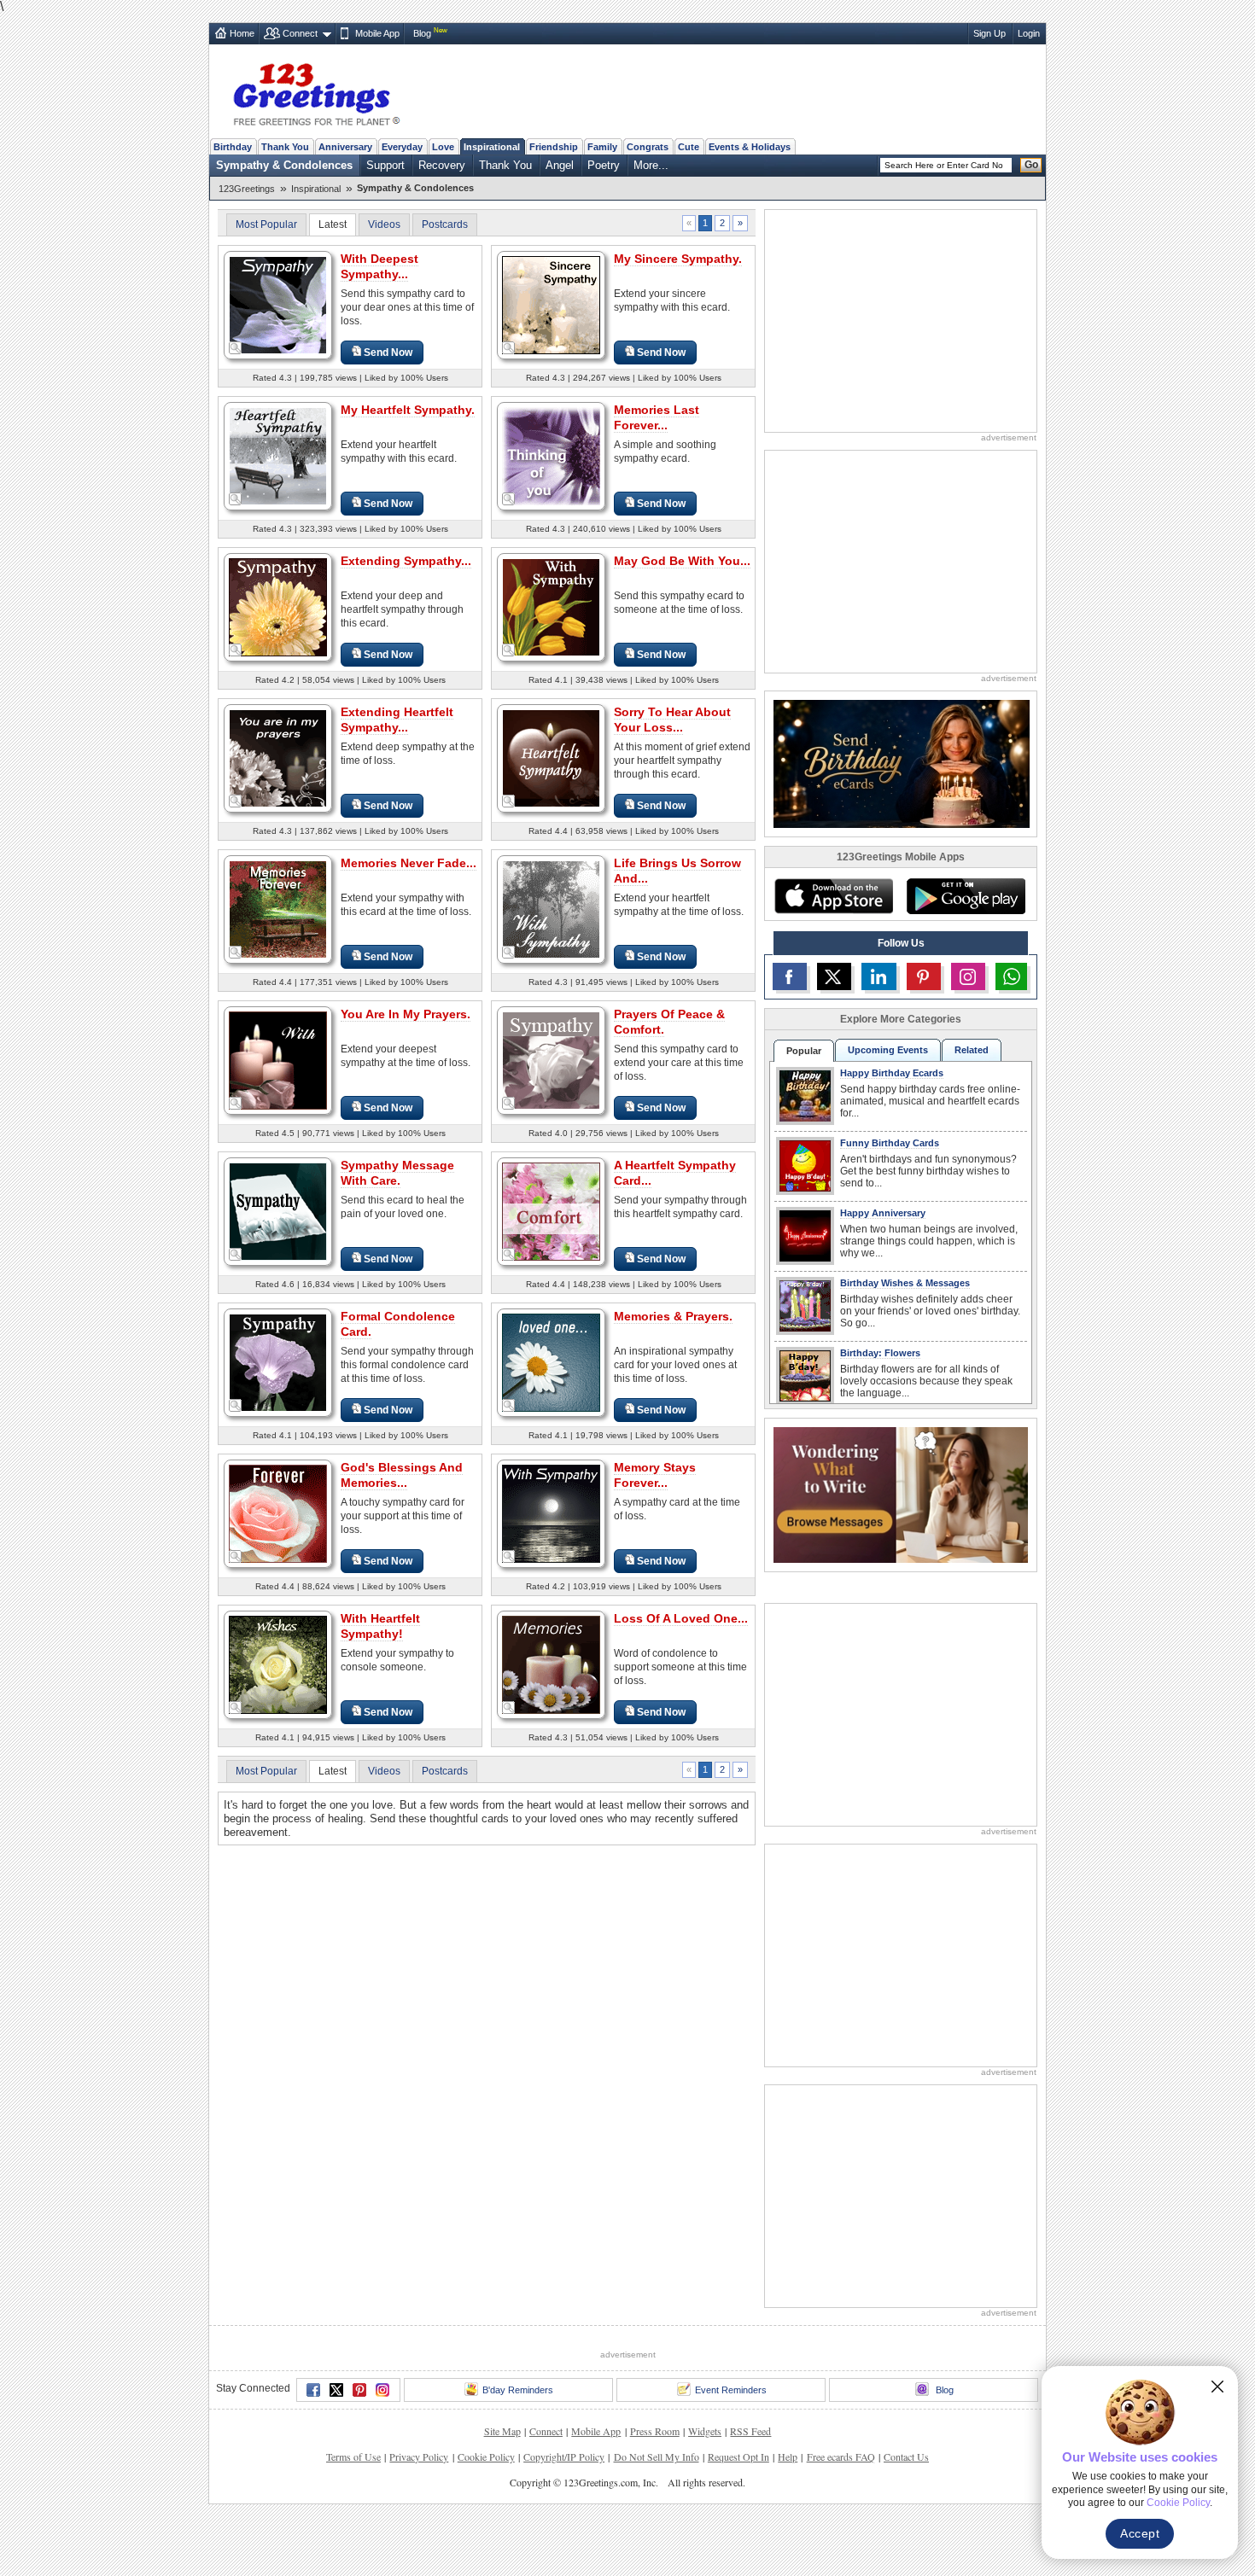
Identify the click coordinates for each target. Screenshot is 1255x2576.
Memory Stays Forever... (655, 1475)
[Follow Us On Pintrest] (924, 976)
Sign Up (989, 33)
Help (788, 2457)
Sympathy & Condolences (284, 165)
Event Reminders (731, 2390)
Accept (1140, 2533)
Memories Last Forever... (657, 417)
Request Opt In (738, 2457)
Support (385, 165)
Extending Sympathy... (406, 561)
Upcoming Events (888, 1050)
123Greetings (247, 189)
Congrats (648, 147)
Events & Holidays (750, 147)
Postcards (445, 224)
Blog (422, 33)
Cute (689, 147)
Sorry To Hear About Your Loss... (672, 720)
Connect (300, 33)
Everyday (402, 147)
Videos (384, 224)
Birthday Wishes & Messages (905, 1283)
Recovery (442, 165)
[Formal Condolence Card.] (278, 1362)
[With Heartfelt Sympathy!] (278, 1664)
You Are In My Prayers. (406, 1014)
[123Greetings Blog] (901, 1494)
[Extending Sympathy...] (278, 606)
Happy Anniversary (883, 1213)
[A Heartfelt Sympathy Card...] (551, 1211)
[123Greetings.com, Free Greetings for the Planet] (316, 91)
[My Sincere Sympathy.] (551, 304)
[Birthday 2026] (902, 763)
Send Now (388, 353)
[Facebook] (313, 2390)
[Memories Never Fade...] (278, 909)
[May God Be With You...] (551, 606)
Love (443, 147)
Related (972, 1050)
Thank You (285, 147)
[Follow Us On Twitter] (834, 976)
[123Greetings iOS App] (833, 896)
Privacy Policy (419, 2457)
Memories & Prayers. (673, 1316)
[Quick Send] (236, 348)
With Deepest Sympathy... (379, 266)
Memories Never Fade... (409, 863)
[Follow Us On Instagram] (968, 976)
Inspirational (492, 147)
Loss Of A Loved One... (681, 1618)
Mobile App (377, 33)
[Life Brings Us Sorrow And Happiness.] (551, 909)
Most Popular (266, 224)
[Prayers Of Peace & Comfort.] (551, 1060)
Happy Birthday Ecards (892, 1073)
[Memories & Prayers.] (551, 1362)
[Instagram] (382, 2390)
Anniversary (345, 147)
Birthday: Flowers (880, 1353)
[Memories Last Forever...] (551, 455)
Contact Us (906, 2457)
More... (651, 165)
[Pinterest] (359, 2390)
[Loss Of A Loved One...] (551, 1664)
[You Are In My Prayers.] (278, 1060)
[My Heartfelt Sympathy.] (278, 455)
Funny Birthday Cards (890, 1143)
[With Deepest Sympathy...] (278, 304)
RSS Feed (750, 2431)
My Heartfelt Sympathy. (408, 410)
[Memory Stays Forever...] (551, 1513)
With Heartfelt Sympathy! (380, 1626)
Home (242, 33)
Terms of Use (353, 2457)
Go (1031, 165)
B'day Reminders (518, 2390)
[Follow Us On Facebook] (790, 976)
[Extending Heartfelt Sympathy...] (278, 758)
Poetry (604, 165)
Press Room (655, 2431)
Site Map (502, 2431)
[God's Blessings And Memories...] (278, 1513)
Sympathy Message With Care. (397, 1173)
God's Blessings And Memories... (402, 1475)
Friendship (554, 147)
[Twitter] (336, 2390)
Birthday (233, 147)
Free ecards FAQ (841, 2457)
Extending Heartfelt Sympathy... (397, 720)
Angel (560, 165)
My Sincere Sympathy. (678, 259)
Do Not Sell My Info (657, 2457)
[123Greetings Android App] (966, 896)
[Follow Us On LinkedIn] (878, 976)
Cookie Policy (486, 2457)
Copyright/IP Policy (564, 2457)
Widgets (705, 2431)
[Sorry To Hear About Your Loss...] (551, 758)
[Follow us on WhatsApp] (1011, 976)
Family (602, 147)
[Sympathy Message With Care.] (278, 1211)
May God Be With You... (682, 561)
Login (1029, 33)
